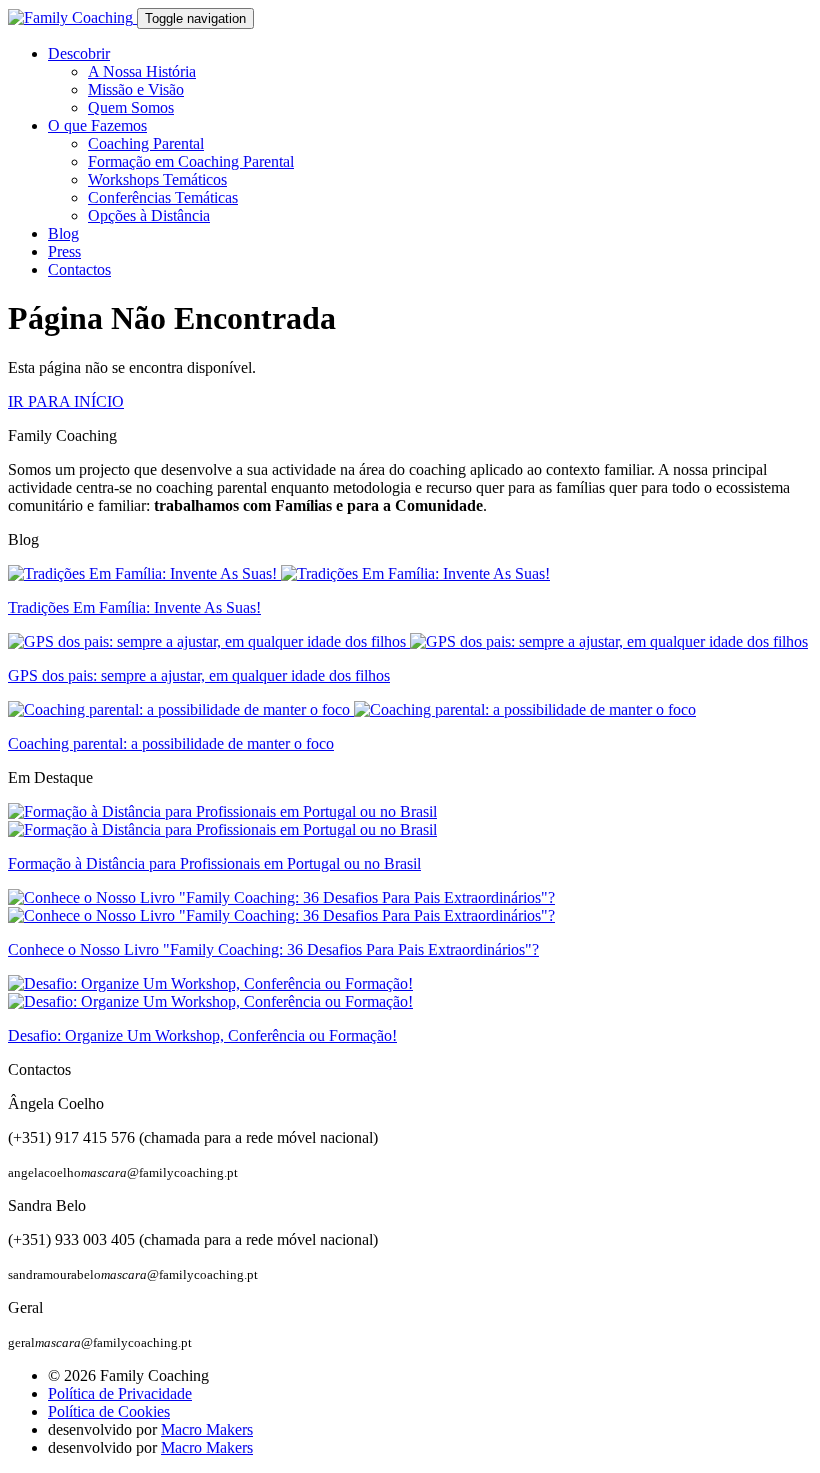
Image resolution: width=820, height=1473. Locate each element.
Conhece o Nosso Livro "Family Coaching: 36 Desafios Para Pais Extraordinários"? (273, 949)
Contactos (79, 269)
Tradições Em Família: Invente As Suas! (134, 607)
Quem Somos (131, 107)
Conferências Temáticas (163, 197)
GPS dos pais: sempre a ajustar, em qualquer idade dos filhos (199, 675)
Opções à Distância (149, 215)
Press (64, 251)
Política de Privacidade (120, 1393)
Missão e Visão (136, 89)
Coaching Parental (146, 143)
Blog (63, 233)
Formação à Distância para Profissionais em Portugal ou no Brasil (214, 863)
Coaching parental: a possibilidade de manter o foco (171, 743)
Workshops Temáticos (157, 179)
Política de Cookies (109, 1411)
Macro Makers (207, 1429)
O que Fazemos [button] (97, 125)
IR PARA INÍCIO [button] (66, 401)
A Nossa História (142, 71)
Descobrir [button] (79, 53)
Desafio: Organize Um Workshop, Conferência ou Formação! (202, 1035)
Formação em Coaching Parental (191, 161)
